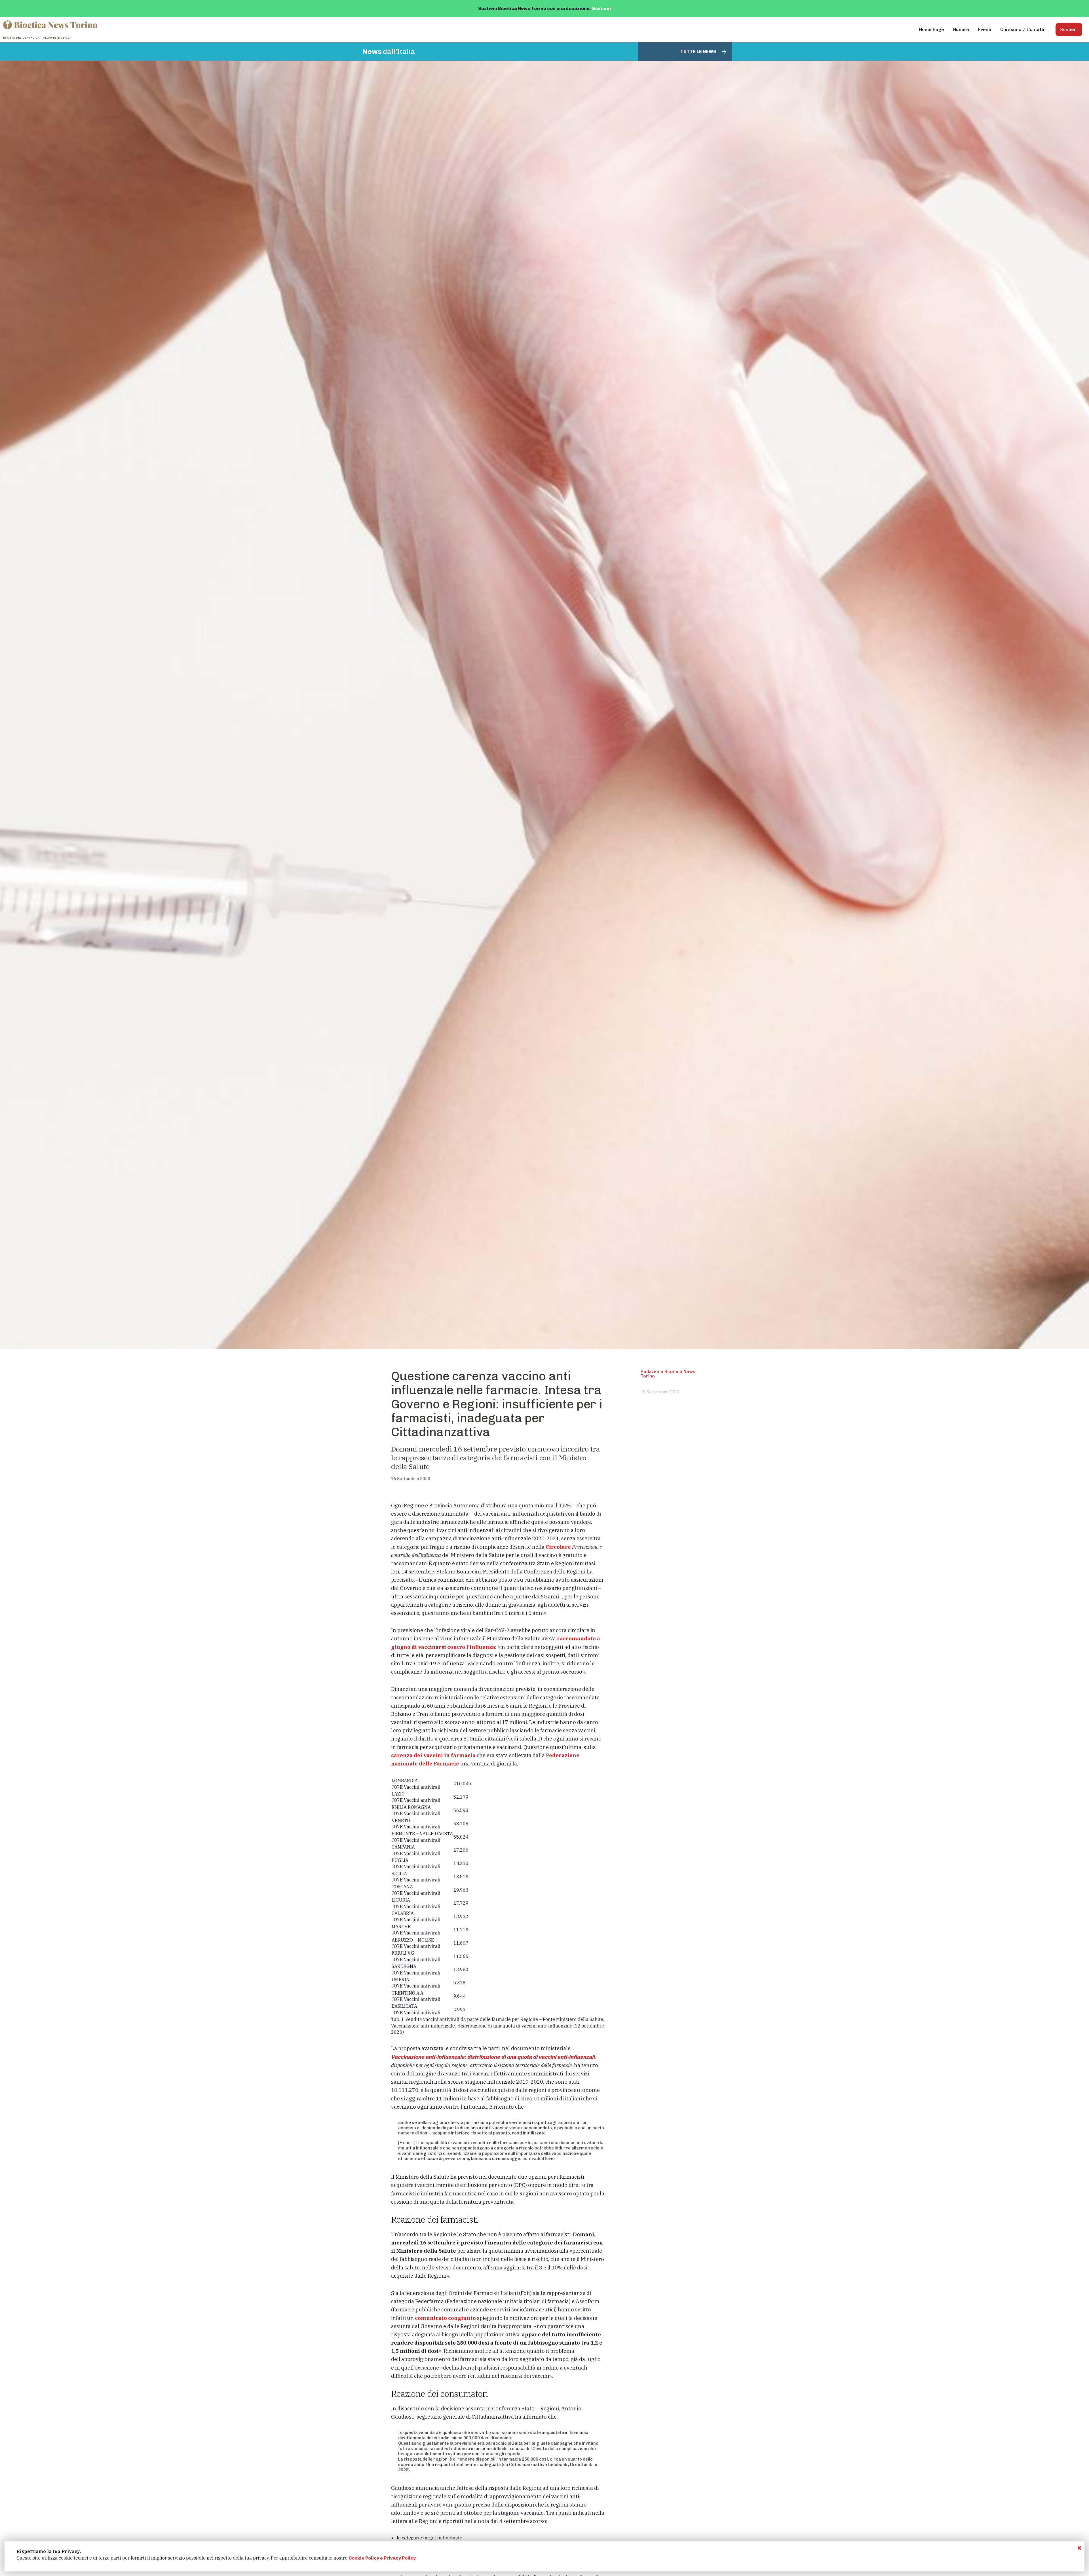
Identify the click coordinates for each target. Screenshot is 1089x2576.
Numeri (961, 29)
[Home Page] (51, 29)
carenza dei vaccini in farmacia (433, 1755)
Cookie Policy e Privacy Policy (382, 2558)
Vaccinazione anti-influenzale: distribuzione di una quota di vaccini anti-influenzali (493, 2057)
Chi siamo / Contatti (1022, 29)
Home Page (932, 29)
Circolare (559, 1547)
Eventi (985, 29)
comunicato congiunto (445, 2318)
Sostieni (601, 8)
